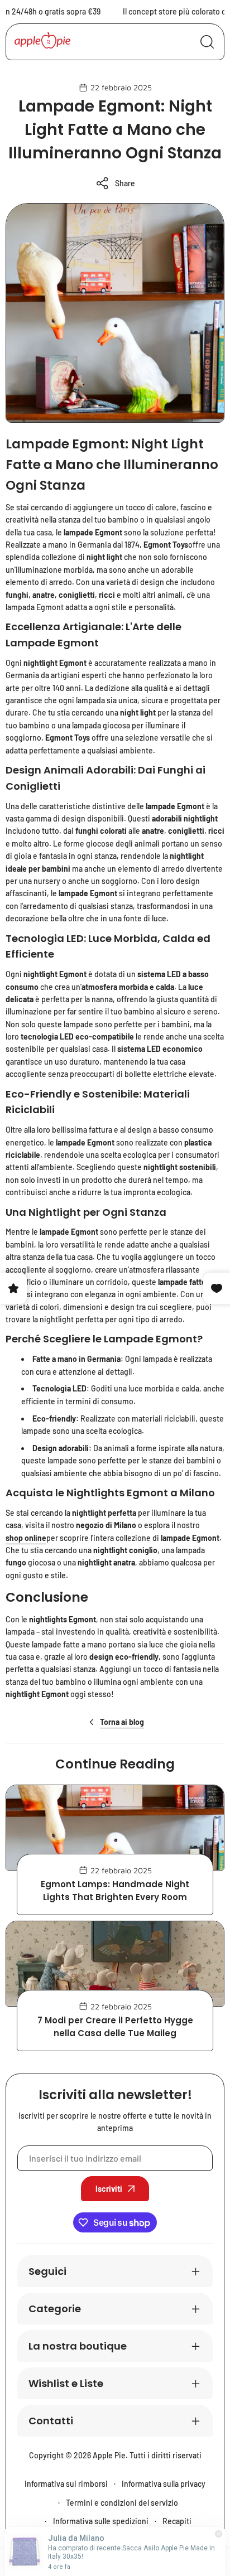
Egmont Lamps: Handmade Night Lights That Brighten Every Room (115, 1891)
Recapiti (177, 2521)
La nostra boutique (78, 2346)
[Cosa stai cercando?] (207, 42)
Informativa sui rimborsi (66, 2484)
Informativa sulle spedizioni (101, 2521)
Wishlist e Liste (66, 2383)
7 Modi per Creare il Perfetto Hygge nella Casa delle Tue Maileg (115, 2027)
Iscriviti (109, 2189)
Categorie (55, 2309)
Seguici (47, 2271)
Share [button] (125, 183)
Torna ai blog (122, 1722)
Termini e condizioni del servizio (122, 2503)
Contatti (51, 2421)
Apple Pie (109, 2455)
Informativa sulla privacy (164, 2484)
